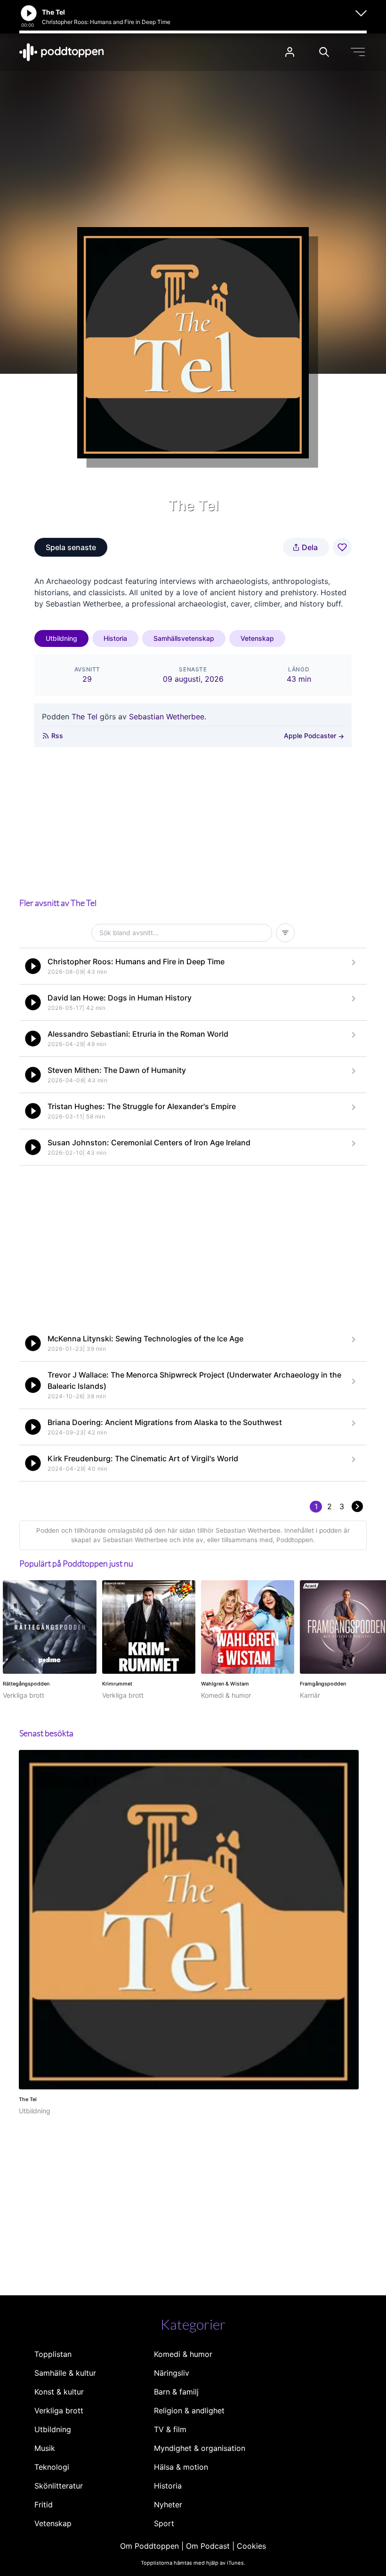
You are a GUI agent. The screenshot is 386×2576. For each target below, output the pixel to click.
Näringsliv (172, 2373)
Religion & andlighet (189, 2411)
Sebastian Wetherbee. (168, 717)
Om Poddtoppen (149, 2546)
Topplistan (53, 2354)
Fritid (44, 2505)
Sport (164, 2523)
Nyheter (168, 2505)
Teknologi (52, 2467)
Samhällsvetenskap (184, 638)
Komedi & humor (183, 2354)
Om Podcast (208, 2546)
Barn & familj (176, 2392)
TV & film (170, 2429)
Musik (45, 2448)
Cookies (251, 2546)
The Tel (84, 717)
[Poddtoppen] (62, 52)
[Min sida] (290, 52)
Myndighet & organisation (200, 2448)
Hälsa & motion (181, 2467)
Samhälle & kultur (65, 2373)
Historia (115, 638)
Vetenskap (257, 638)
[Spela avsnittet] (33, 966)
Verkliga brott (59, 2411)
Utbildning (61, 638)
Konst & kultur (59, 2392)
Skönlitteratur (59, 2486)
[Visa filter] (285, 933)
